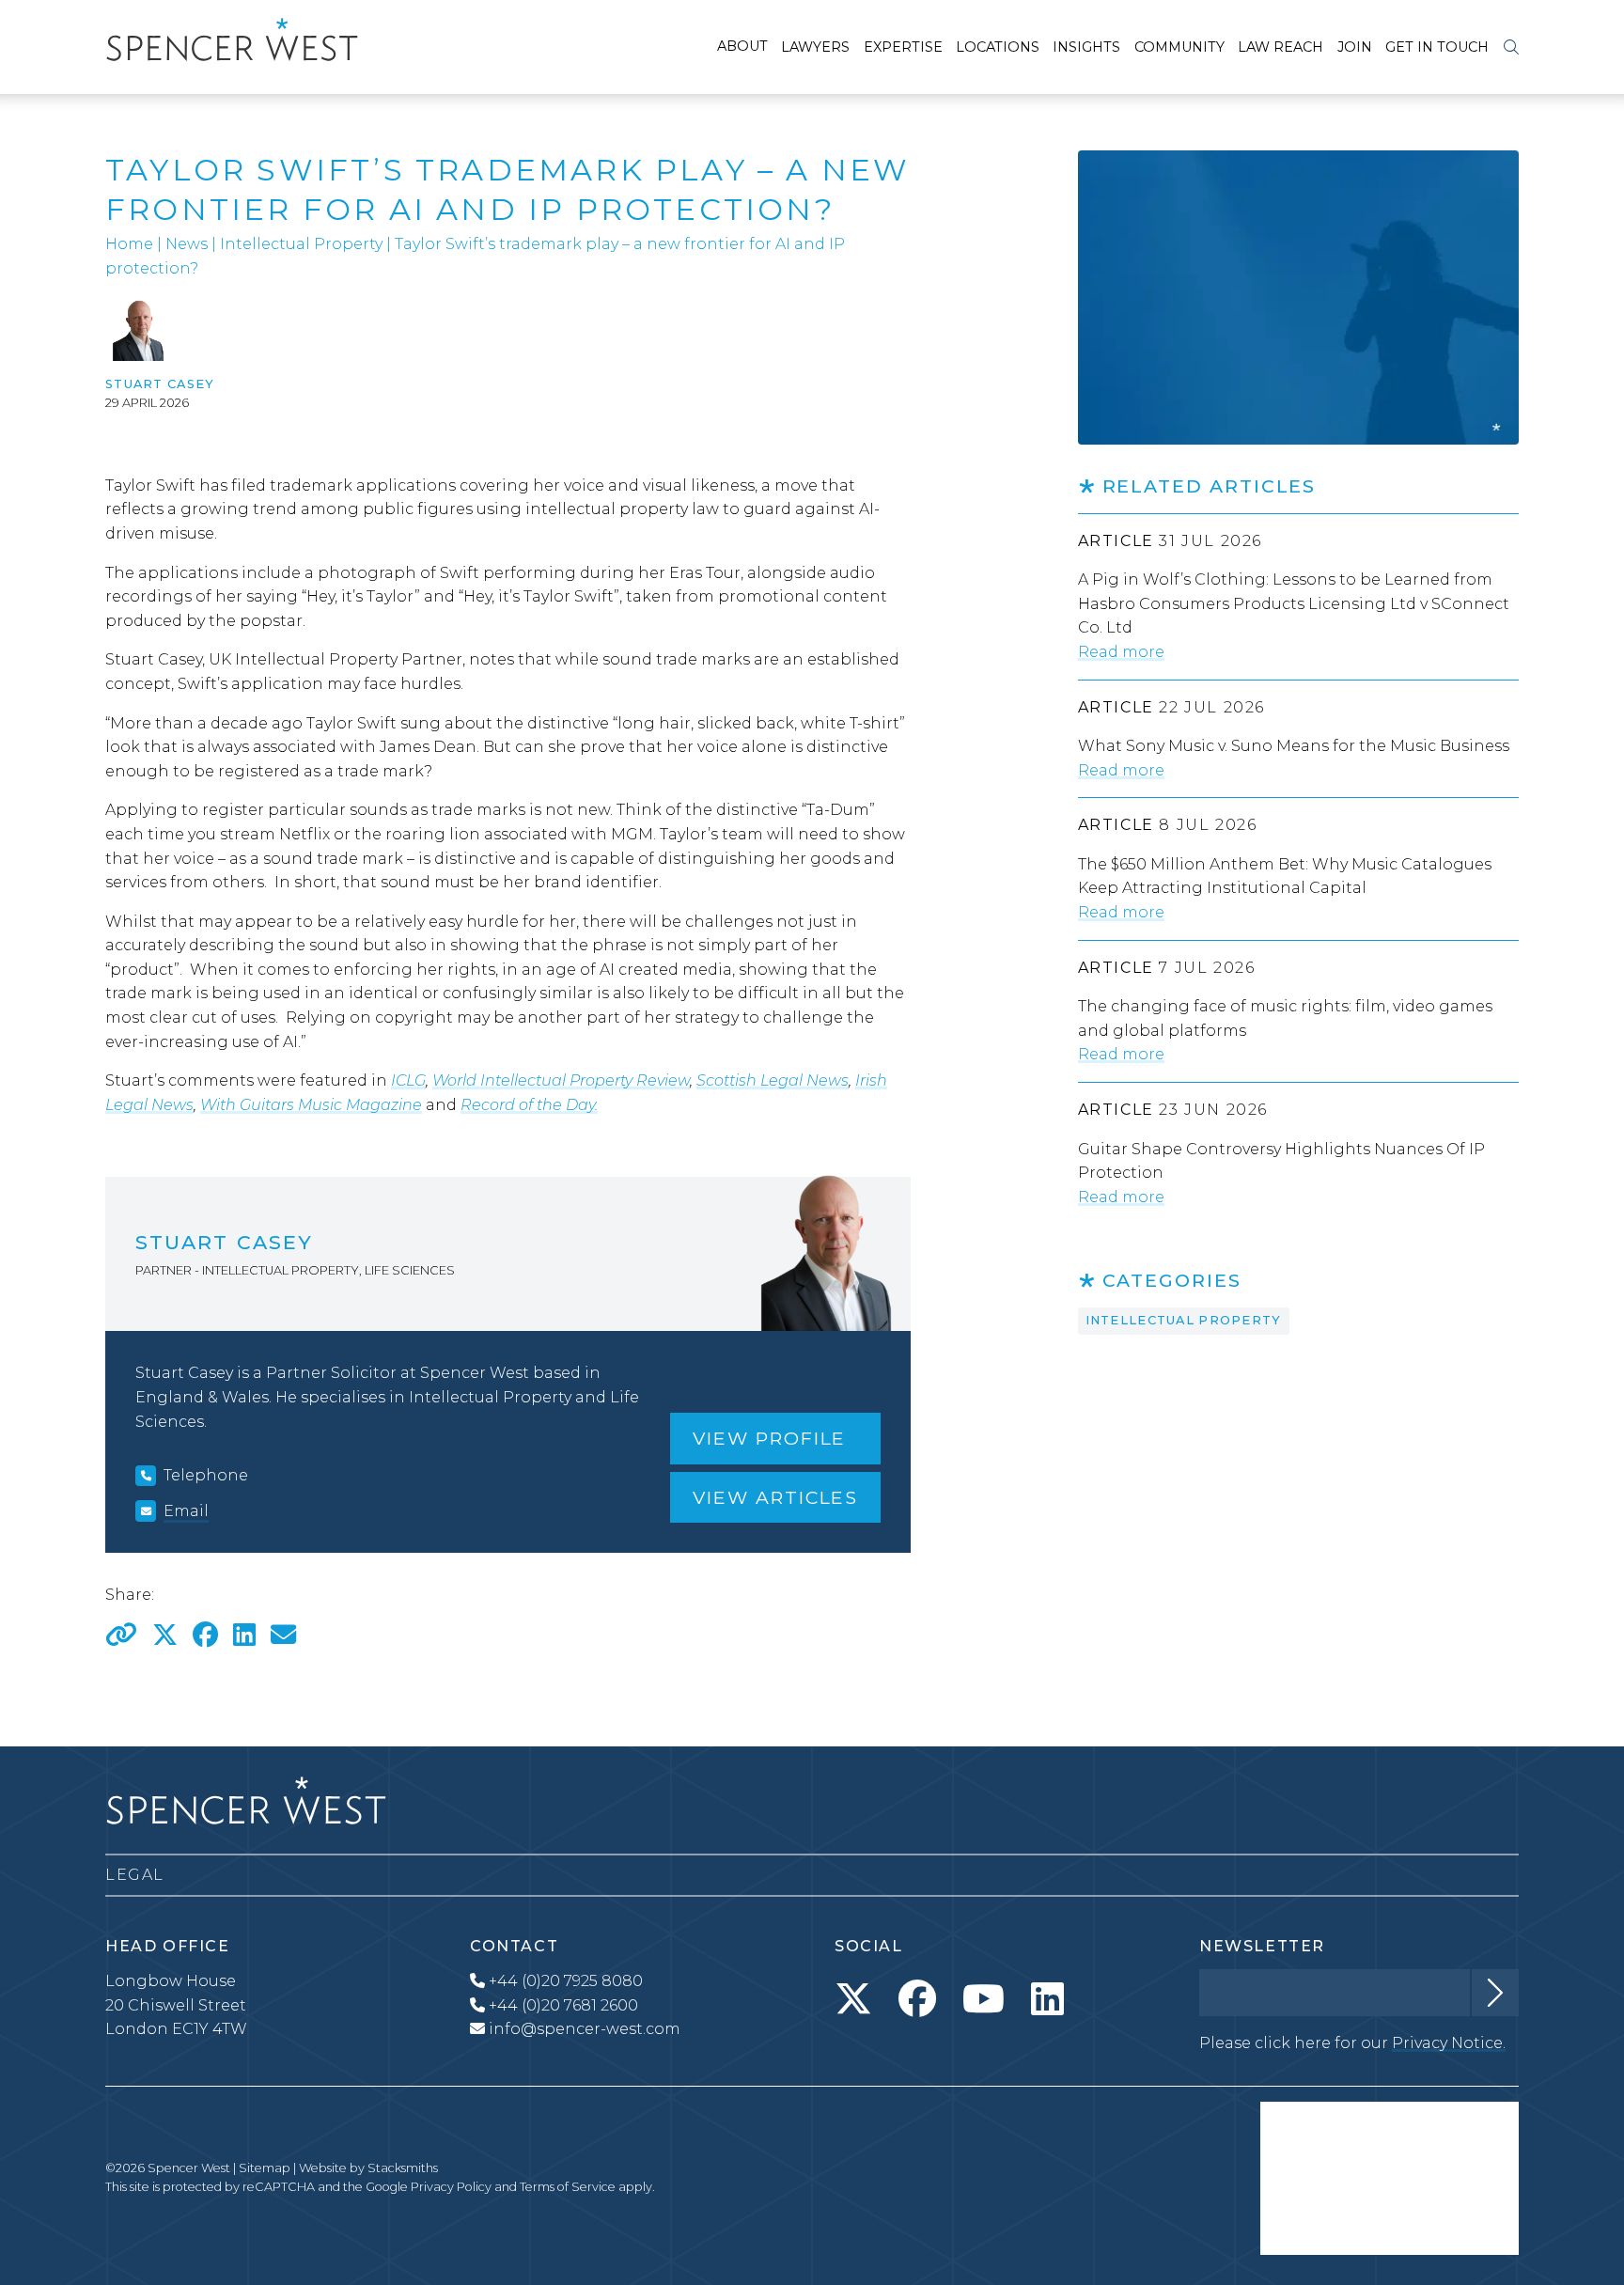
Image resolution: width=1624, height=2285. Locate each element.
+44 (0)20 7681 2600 (562, 2005)
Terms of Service (568, 2187)
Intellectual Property (301, 244)
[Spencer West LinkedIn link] (1047, 1999)
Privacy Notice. (1449, 2043)
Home (129, 244)
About (742, 46)
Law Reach (1280, 47)
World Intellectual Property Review (561, 1080)
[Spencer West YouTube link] (984, 1999)
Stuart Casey (160, 384)
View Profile (769, 1438)
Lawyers (815, 47)
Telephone (206, 1475)
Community (1179, 47)
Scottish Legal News (773, 1080)
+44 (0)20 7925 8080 (564, 1981)
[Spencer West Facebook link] (917, 1999)
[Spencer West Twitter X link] (853, 1999)
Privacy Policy (451, 2187)
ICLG (408, 1080)
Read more (1121, 652)
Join (1355, 47)
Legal (135, 1875)
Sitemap (265, 2168)
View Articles (775, 1497)
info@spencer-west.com (585, 2029)
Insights (1086, 47)
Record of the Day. (529, 1105)
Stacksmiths (403, 2168)
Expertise (903, 47)
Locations (998, 47)
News (187, 244)
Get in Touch (1437, 47)
